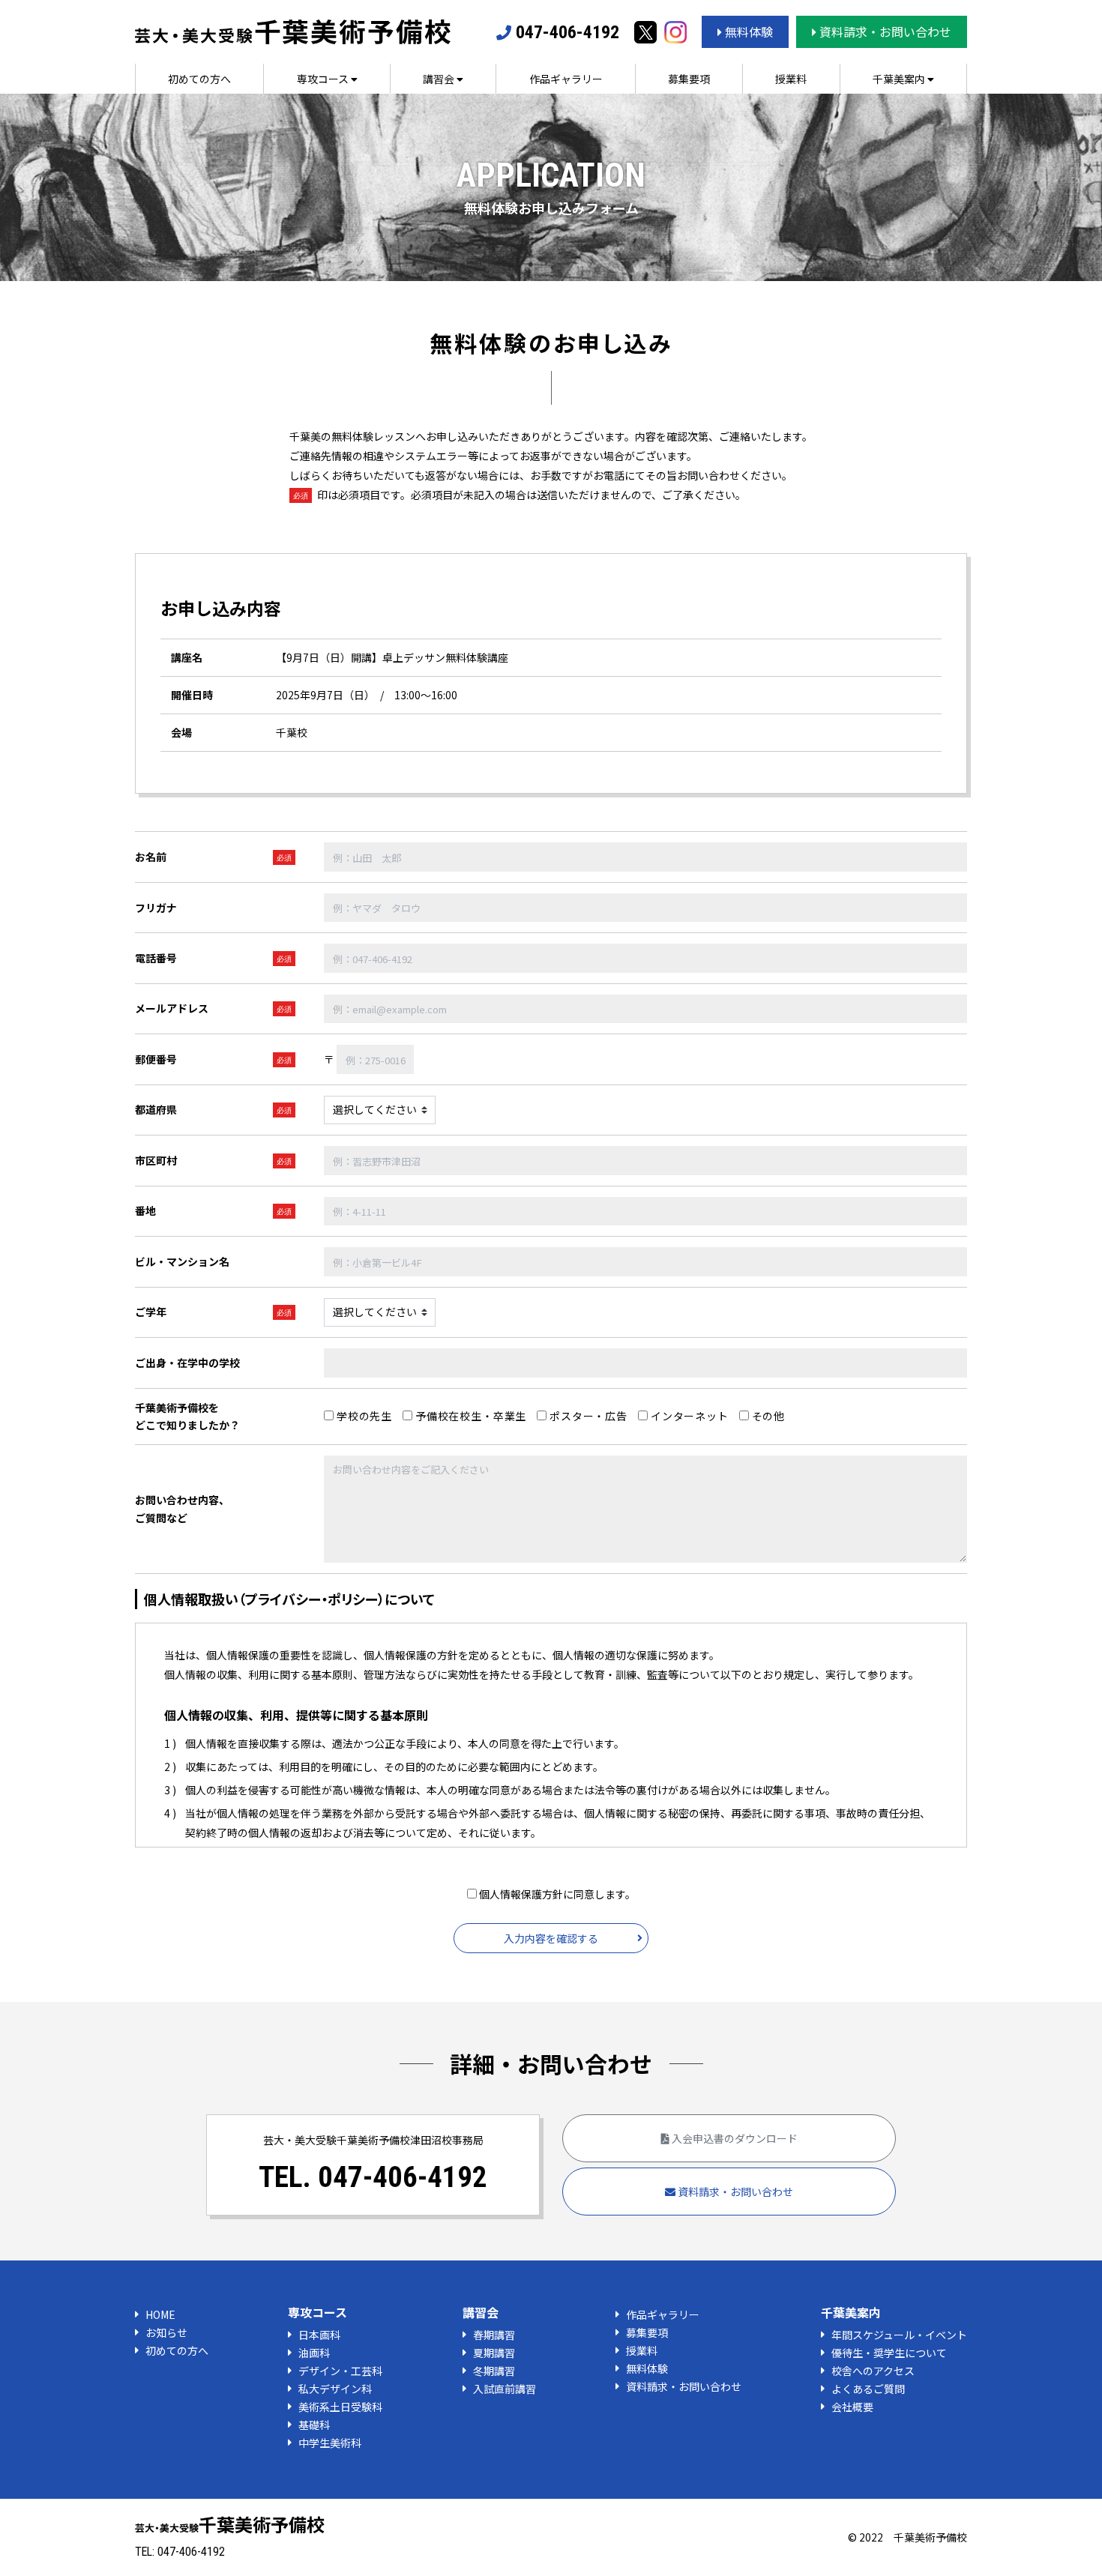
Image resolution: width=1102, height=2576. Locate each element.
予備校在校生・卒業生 (469, 1416)
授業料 (791, 79)
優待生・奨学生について (889, 2353)
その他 (767, 1416)
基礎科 (314, 2425)
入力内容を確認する (551, 1938)
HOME (160, 2314)
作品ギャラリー (566, 79)
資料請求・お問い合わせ (884, 31)
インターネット (688, 1416)
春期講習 (494, 2335)
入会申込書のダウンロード (734, 2138)
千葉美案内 (900, 79)
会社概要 (852, 2407)
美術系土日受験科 (340, 2407)
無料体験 (747, 31)
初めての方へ (199, 79)
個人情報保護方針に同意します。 (556, 1894)
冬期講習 (494, 2371)
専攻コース (324, 79)
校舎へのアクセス (873, 2371)
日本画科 (319, 2335)
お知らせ (166, 2332)
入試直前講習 (505, 2389)
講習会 (440, 79)
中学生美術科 (330, 2443)
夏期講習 (494, 2353)
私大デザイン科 (335, 2389)
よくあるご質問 (868, 2389)
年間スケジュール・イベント (899, 2335)
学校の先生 (363, 1416)
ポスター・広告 (587, 1416)
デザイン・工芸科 (340, 2371)
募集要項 (689, 79)
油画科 (314, 2353)
